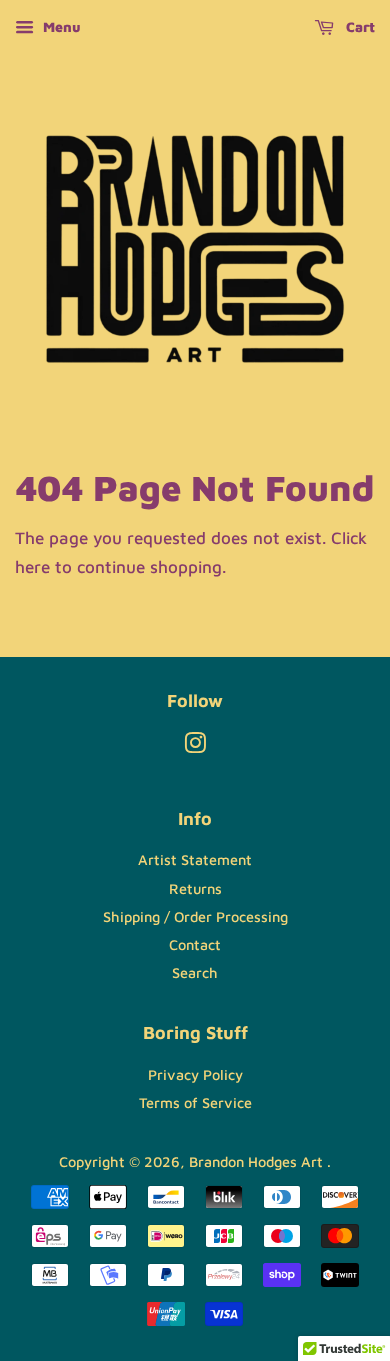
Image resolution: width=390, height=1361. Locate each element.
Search (195, 972)
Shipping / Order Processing (195, 916)
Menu (60, 26)
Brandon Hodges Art (258, 1161)
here (32, 567)
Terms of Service (195, 1102)
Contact (195, 944)
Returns (195, 888)
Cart (358, 26)
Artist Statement (195, 859)
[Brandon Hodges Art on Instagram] (195, 746)
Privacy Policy (195, 1074)
